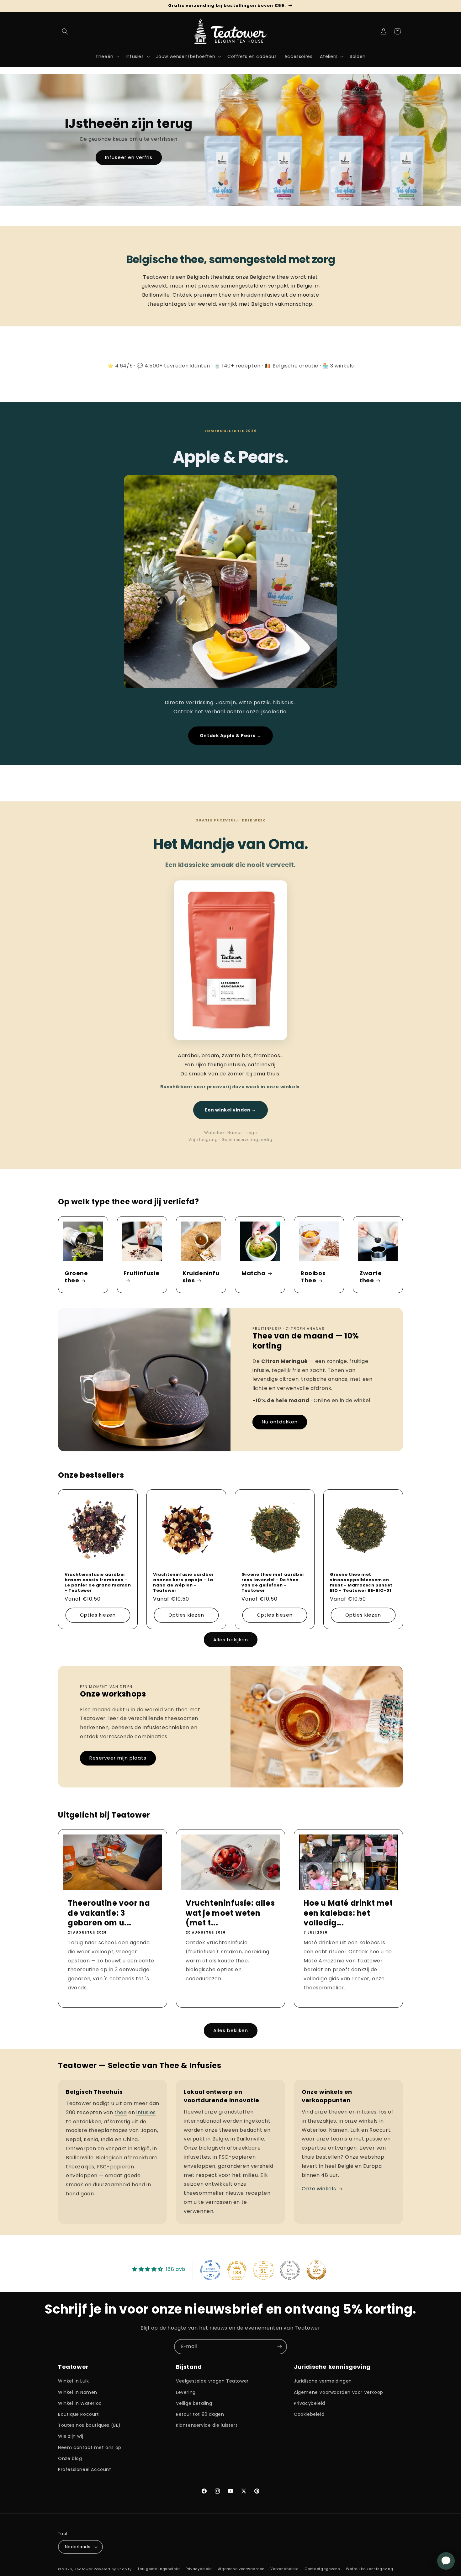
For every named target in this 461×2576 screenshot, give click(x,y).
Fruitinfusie (141, 1273)
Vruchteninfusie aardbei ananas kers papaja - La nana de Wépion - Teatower (183, 1583)
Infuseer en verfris (129, 158)
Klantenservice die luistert (207, 2425)
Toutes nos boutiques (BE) (89, 2425)
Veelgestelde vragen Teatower (212, 2381)
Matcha (254, 1273)
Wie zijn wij (71, 2436)
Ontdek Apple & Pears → (230, 736)
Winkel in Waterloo (80, 2403)
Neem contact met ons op (90, 2447)
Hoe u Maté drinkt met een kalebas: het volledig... (348, 1913)
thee (121, 2112)
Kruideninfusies (201, 1277)
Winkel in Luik (73, 2381)
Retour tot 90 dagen (200, 2414)
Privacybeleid (310, 2403)
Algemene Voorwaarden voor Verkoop (339, 2392)
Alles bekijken (231, 1640)
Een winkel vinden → (230, 1110)
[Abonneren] (279, 2347)
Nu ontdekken (280, 1422)
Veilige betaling (194, 2403)
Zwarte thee (371, 1277)
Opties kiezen (98, 1615)
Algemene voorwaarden (241, 2569)
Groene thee (76, 1277)
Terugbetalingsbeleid (159, 2569)
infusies (146, 2112)
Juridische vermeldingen (323, 2381)
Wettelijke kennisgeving (369, 2569)
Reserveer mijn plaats (118, 1758)
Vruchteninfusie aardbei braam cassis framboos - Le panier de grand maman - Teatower (98, 1583)
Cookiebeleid (309, 2414)
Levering (186, 2392)
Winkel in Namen (78, 2392)
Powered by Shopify (113, 2569)
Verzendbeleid (284, 2569)
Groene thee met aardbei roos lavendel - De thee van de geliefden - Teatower (273, 1583)
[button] (65, 31)
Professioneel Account (85, 2469)
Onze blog (70, 2458)
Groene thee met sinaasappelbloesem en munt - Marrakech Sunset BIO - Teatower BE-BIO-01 (361, 1583)
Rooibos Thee (313, 1277)
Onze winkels (319, 2189)
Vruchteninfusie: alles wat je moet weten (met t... (230, 1913)
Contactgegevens (322, 2569)
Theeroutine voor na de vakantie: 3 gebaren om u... (109, 1913)
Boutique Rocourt (79, 2414)
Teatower (84, 2569)
